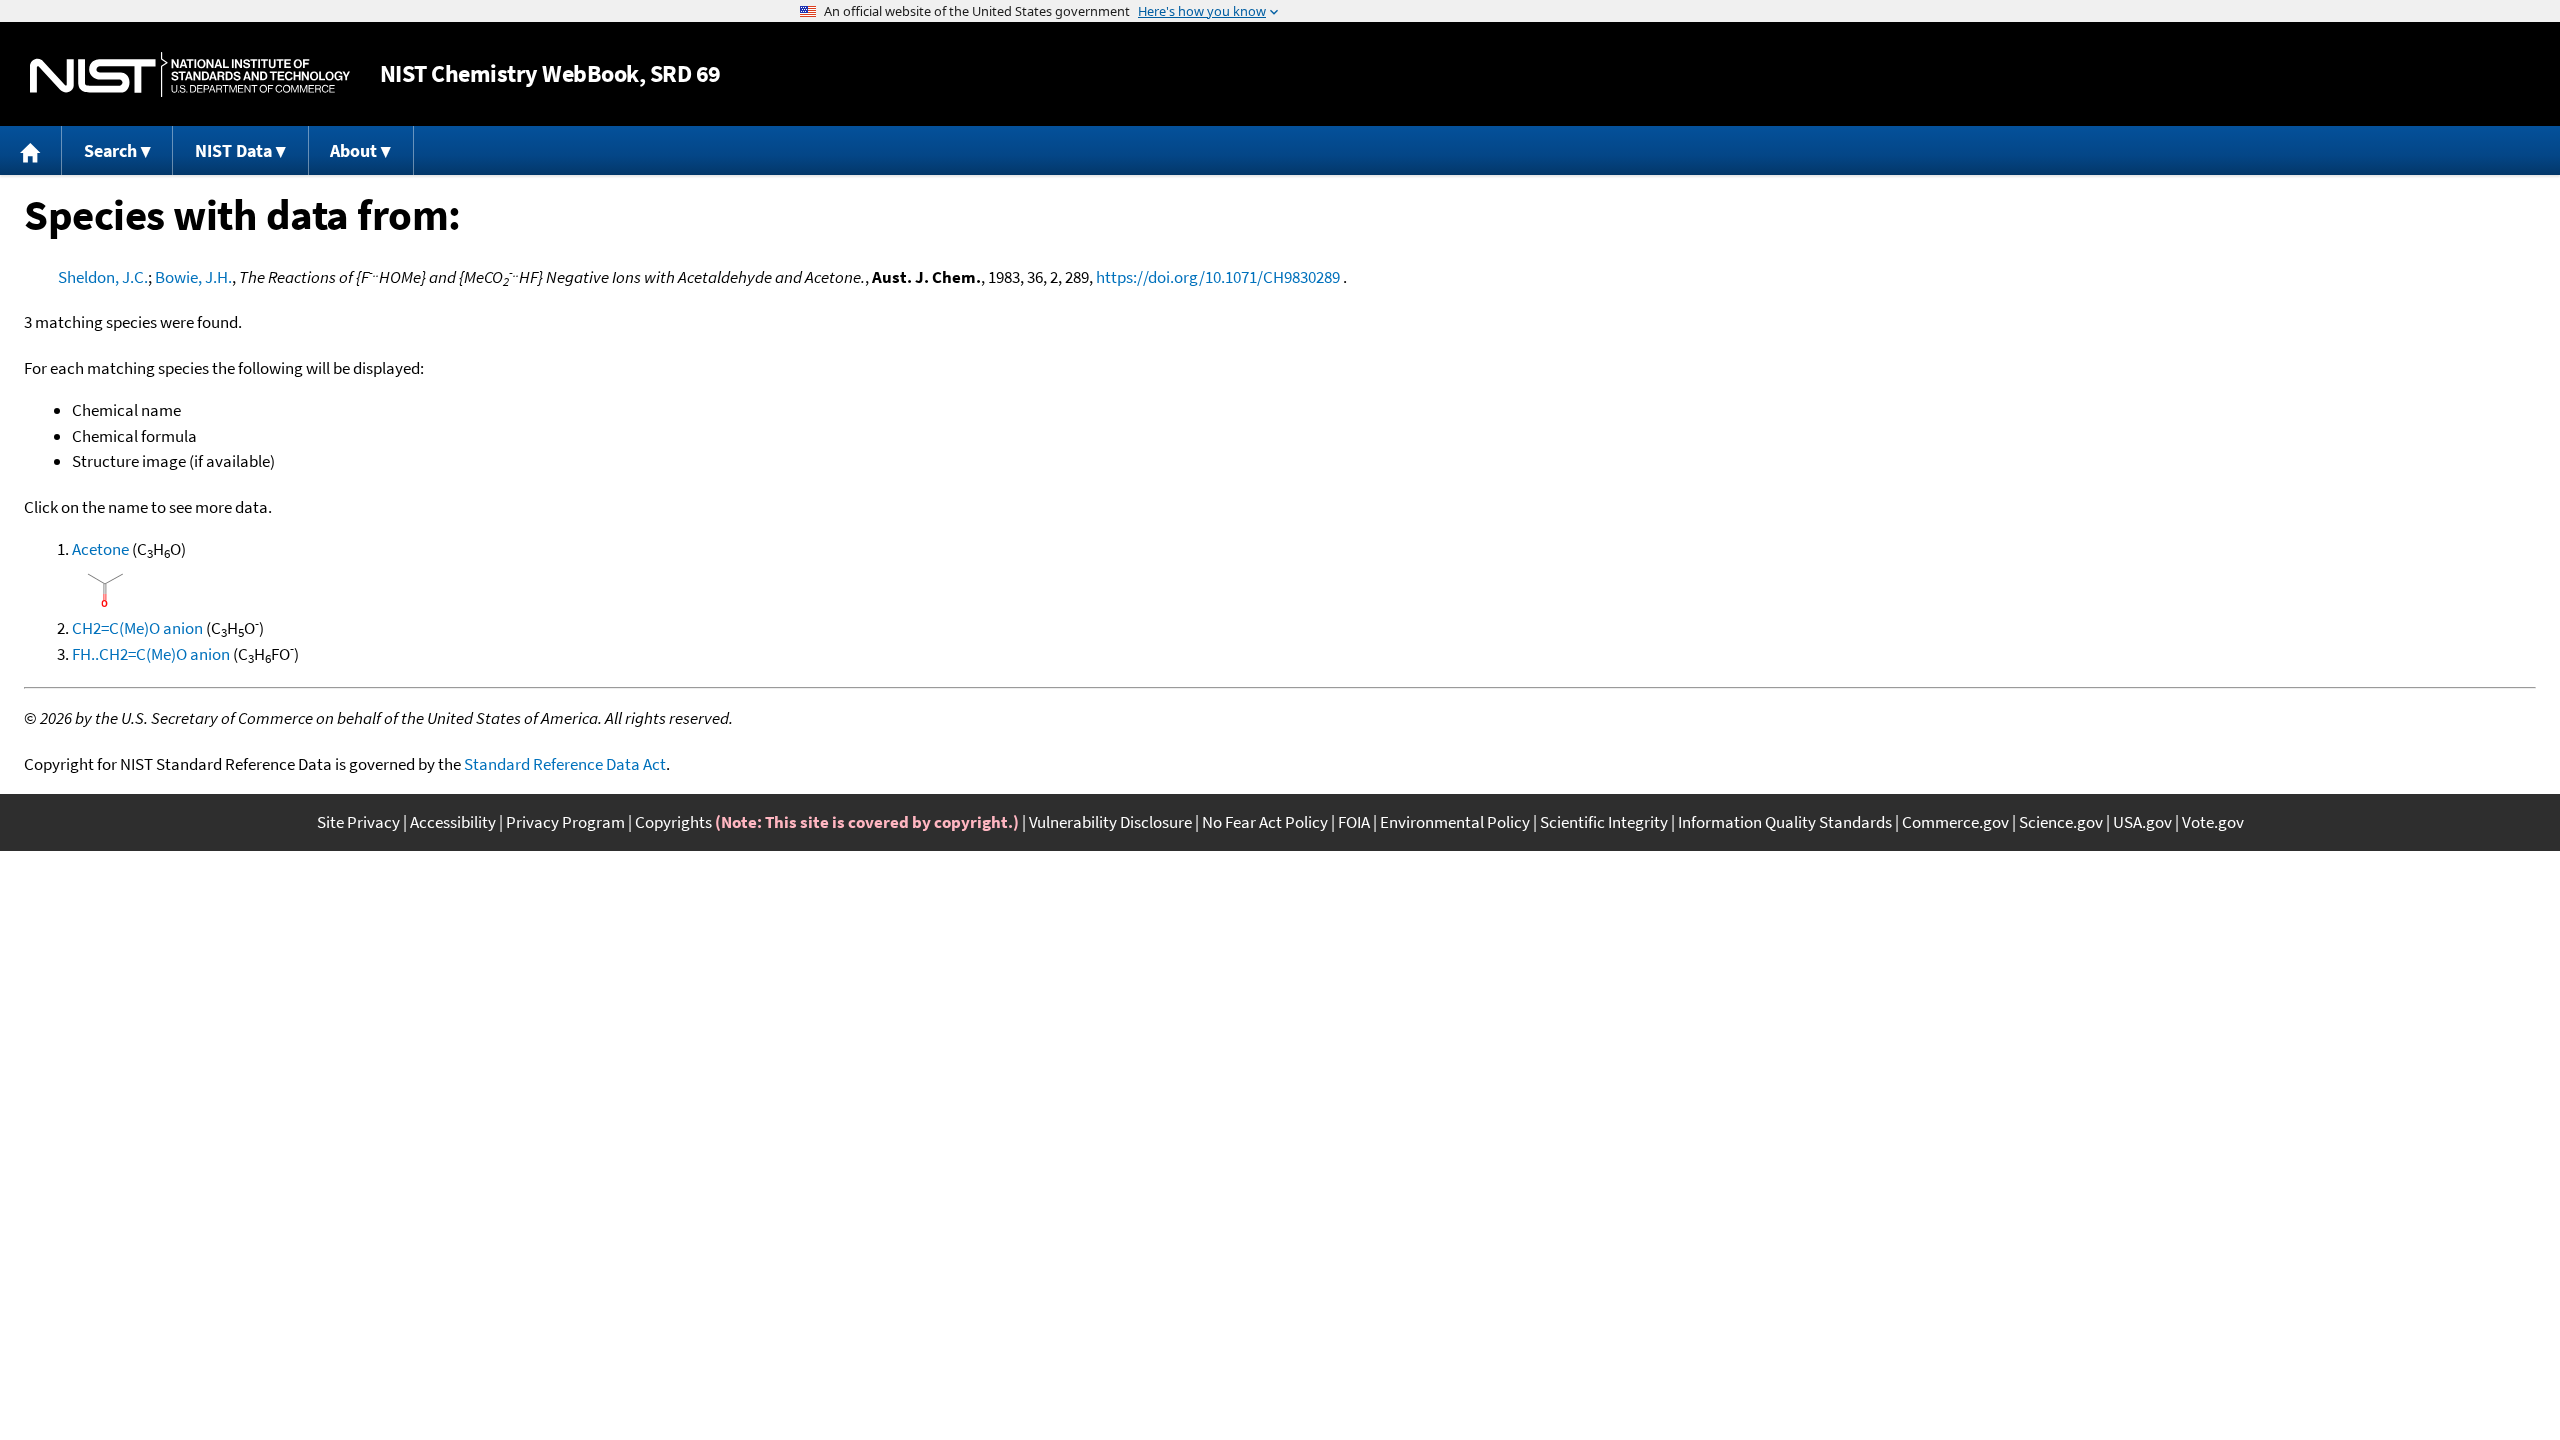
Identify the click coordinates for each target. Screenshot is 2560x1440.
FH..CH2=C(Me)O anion (151, 654)
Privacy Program (565, 822)
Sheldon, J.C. (103, 277)
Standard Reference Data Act (565, 764)
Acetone (100, 549)
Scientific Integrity (1604, 822)
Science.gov (2061, 822)
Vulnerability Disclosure (1110, 822)
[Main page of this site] (31, 150)
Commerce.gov (1955, 822)
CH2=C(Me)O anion (137, 628)
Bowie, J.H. (193, 277)
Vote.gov (2213, 822)
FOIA (1354, 822)
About (353, 150)
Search (110, 150)
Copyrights (673, 822)
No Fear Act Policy (1265, 822)
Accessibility (453, 822)
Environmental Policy (1455, 822)
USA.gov (2142, 822)
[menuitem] (31, 150)
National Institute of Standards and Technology (190, 74)
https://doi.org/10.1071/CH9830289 (1218, 277)
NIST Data (233, 150)
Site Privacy (358, 822)
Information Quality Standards (1785, 822)
